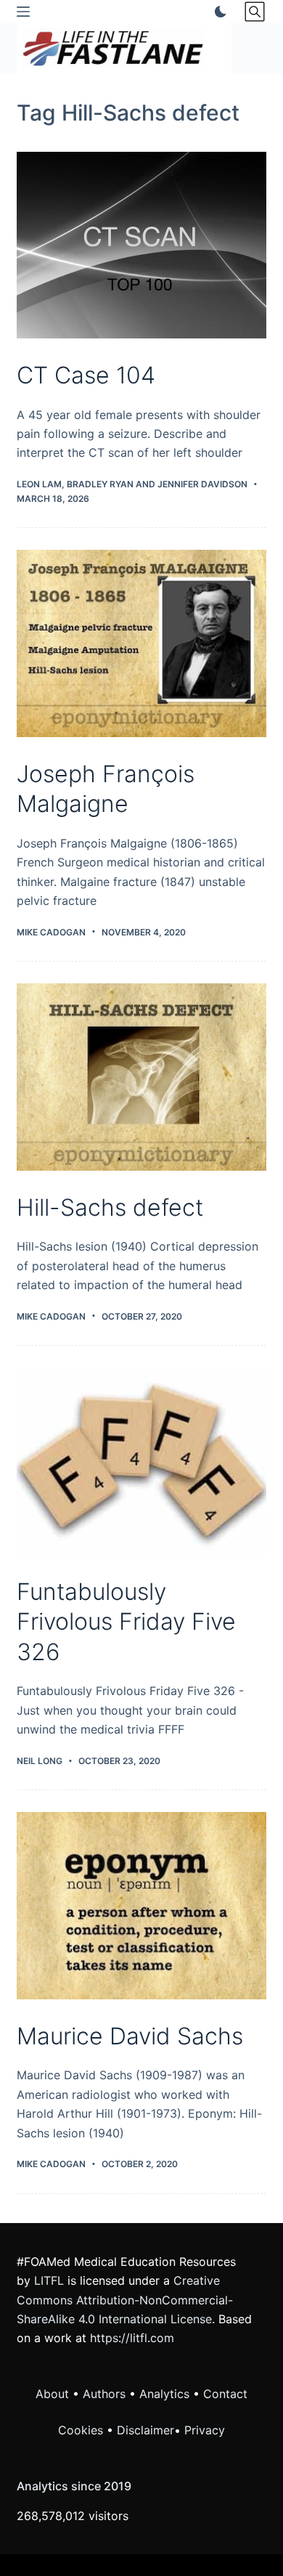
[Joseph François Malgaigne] (141, 643)
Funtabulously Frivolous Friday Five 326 (126, 1622)
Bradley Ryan (100, 484)
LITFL (49, 2280)
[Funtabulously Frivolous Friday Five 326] (141, 1461)
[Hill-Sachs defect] (141, 1077)
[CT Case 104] (141, 245)
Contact (225, 2394)
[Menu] (23, 12)
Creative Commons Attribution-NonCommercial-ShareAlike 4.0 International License (125, 2300)
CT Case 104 (86, 375)
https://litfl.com (132, 2338)
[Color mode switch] (218, 12)
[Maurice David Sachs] (141, 1905)
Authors (104, 2394)
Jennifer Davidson (202, 484)
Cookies (82, 2430)
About (52, 2394)
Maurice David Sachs (130, 2036)
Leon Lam (39, 484)
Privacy (205, 2430)
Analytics (164, 2394)
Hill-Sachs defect (110, 1207)
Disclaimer (145, 2430)
